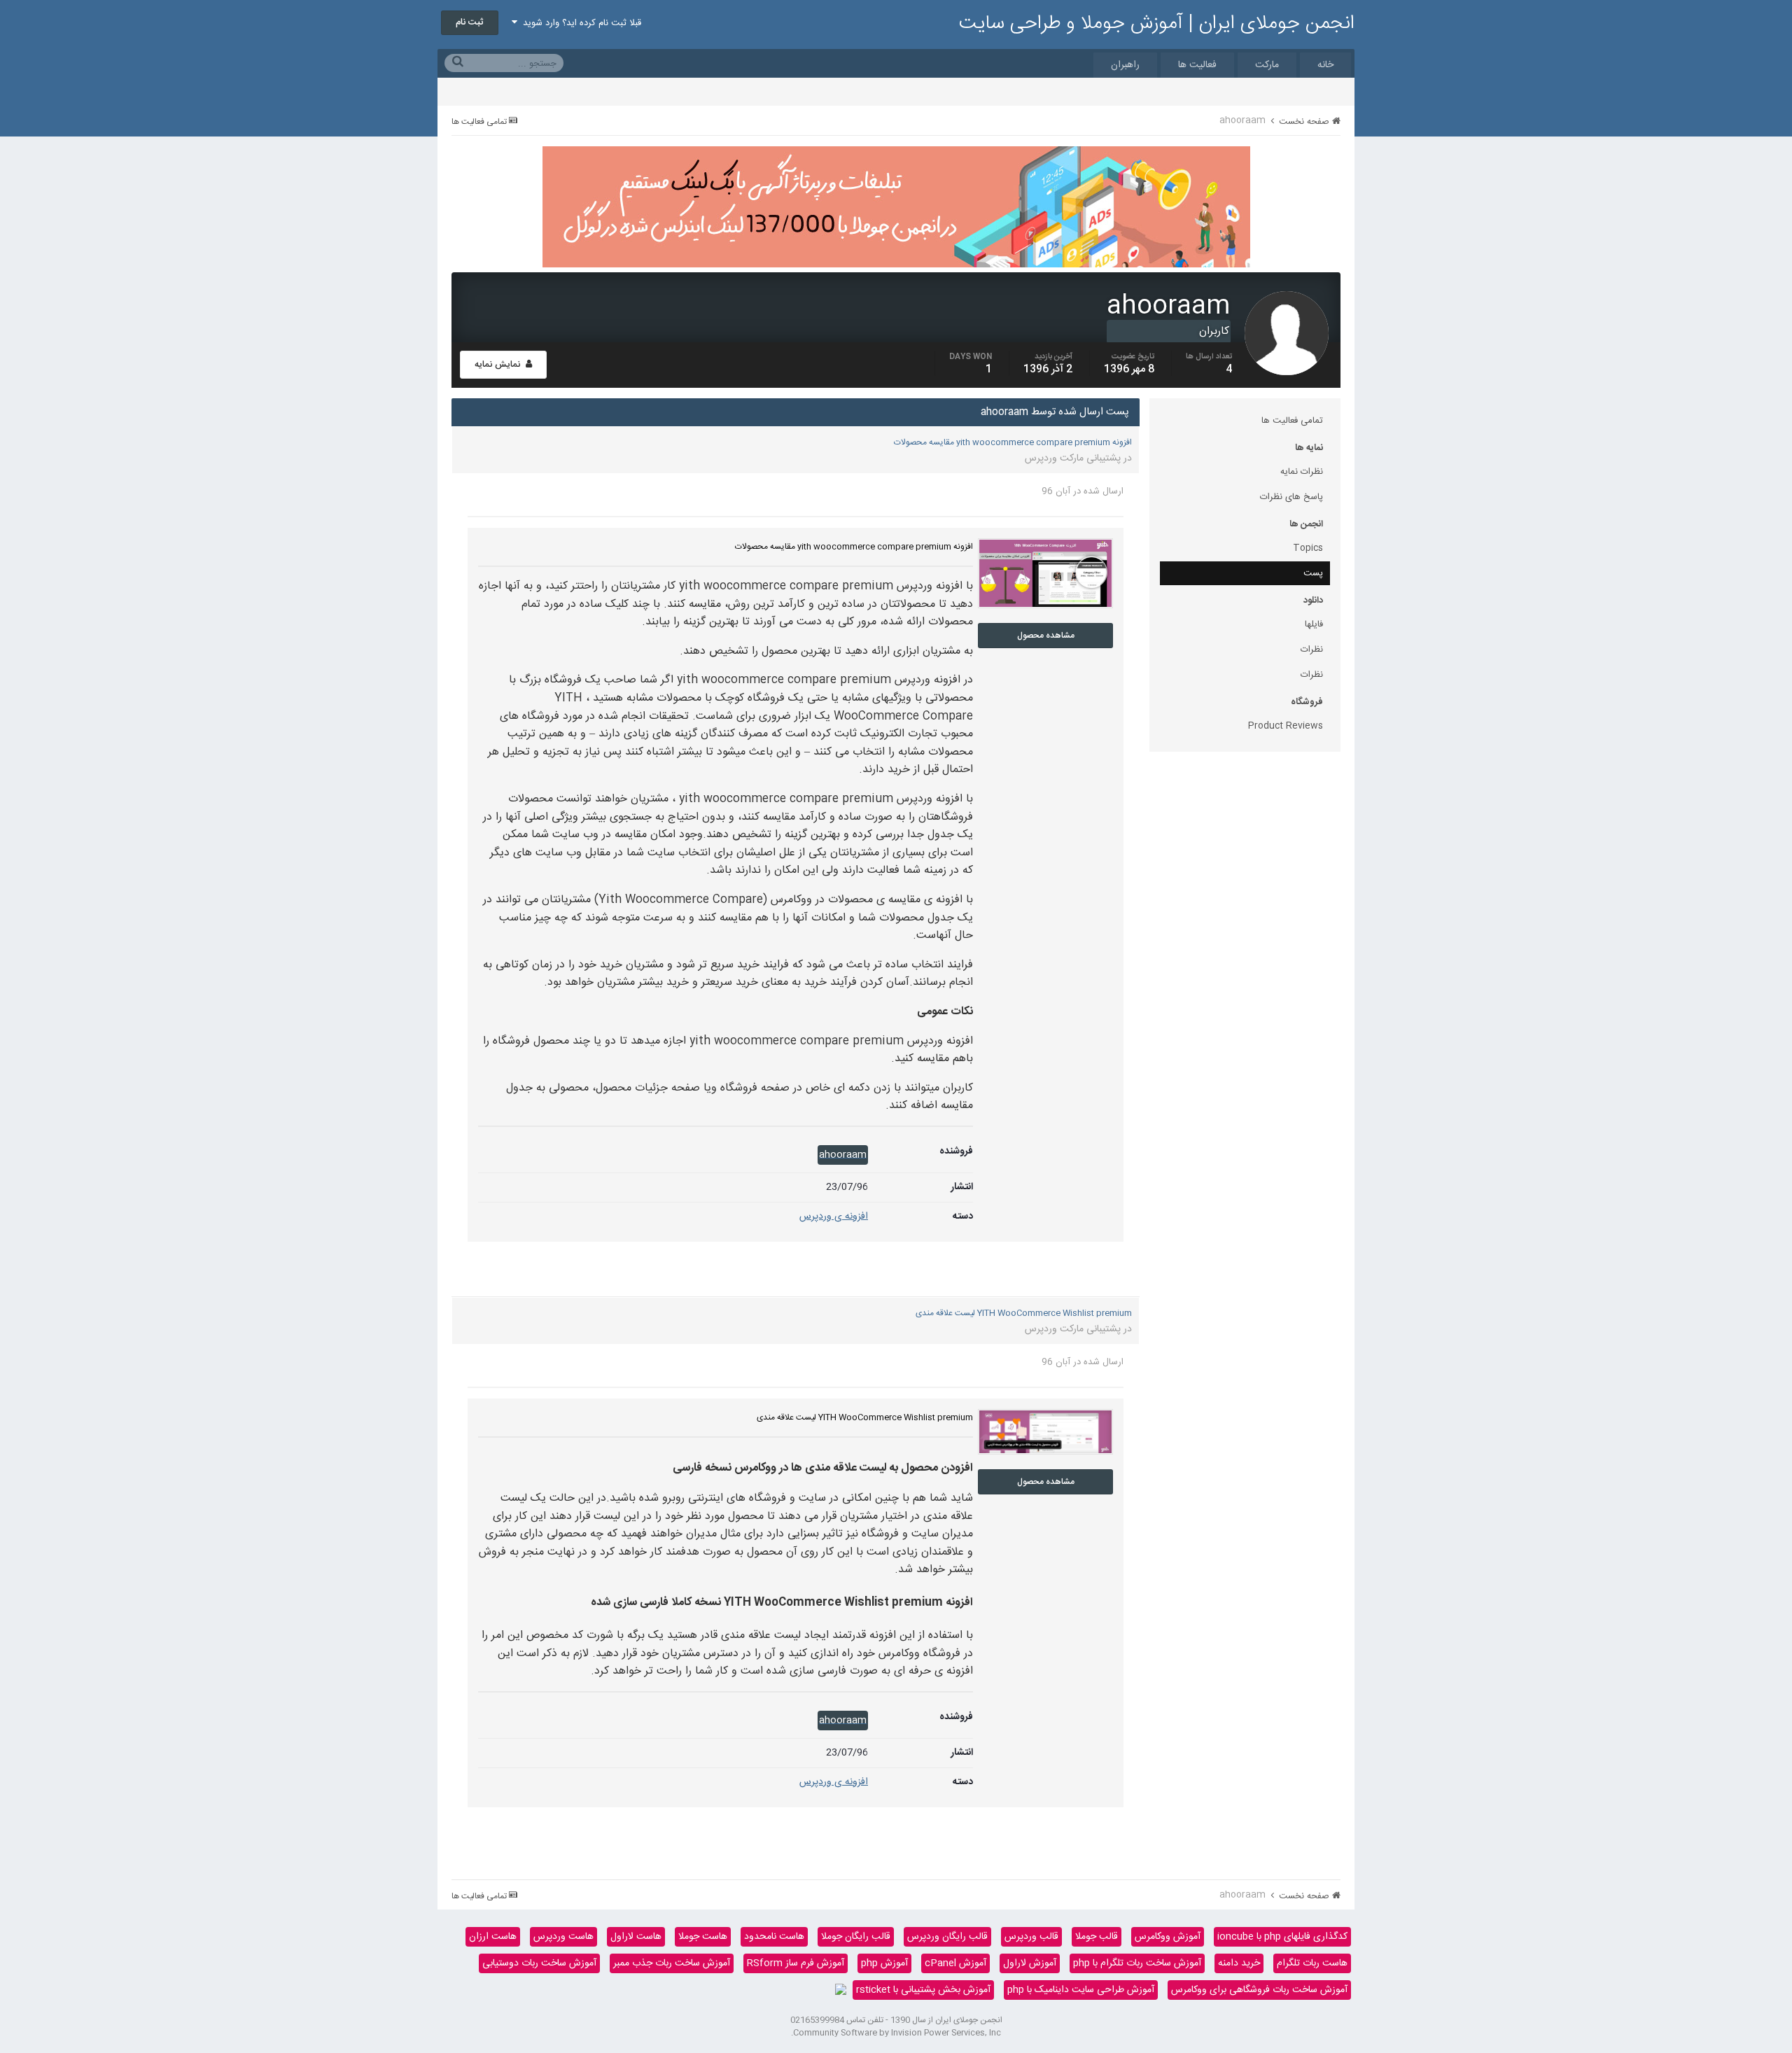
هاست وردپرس (563, 1937)
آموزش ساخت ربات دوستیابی (539, 1963)
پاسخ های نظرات (1291, 497)
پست (1313, 573)
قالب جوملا (1097, 1937)
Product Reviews (1286, 726)
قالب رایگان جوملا (856, 1937)
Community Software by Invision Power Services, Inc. (896, 2033)
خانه (1325, 65)
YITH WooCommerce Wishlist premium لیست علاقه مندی (1024, 1313)
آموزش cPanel (955, 1963)
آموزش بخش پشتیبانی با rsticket (923, 1990)
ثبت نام (470, 22)
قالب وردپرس (1031, 1937)
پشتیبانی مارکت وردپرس (1073, 458)
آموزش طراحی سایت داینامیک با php (1081, 1990)
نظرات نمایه (1302, 472)
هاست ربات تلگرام (1312, 1963)
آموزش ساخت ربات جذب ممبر (672, 1963)
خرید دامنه (1239, 1963)
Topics (1308, 548)
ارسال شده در (1083, 491)
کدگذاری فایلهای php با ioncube (1282, 1937)
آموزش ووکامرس (1168, 1937)
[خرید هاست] (841, 1990)
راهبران (1125, 65)
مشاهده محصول (1046, 636)
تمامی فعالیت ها (1292, 421)
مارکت (1267, 65)
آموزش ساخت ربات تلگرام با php (1137, 1963)
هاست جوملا (703, 1937)
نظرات (1312, 650)
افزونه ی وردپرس (834, 1217)
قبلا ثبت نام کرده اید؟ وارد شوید (579, 23)
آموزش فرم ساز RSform (796, 1963)
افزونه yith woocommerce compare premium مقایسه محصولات (1013, 442)
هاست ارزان (493, 1937)
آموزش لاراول (1030, 1963)
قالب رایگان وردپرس (947, 1937)
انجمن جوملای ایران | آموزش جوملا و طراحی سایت (1157, 24)
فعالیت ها (1197, 65)
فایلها (1314, 624)
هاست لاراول (636, 1937)
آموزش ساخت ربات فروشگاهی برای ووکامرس (1259, 1990)
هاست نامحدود (774, 1937)
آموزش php (884, 1963)
